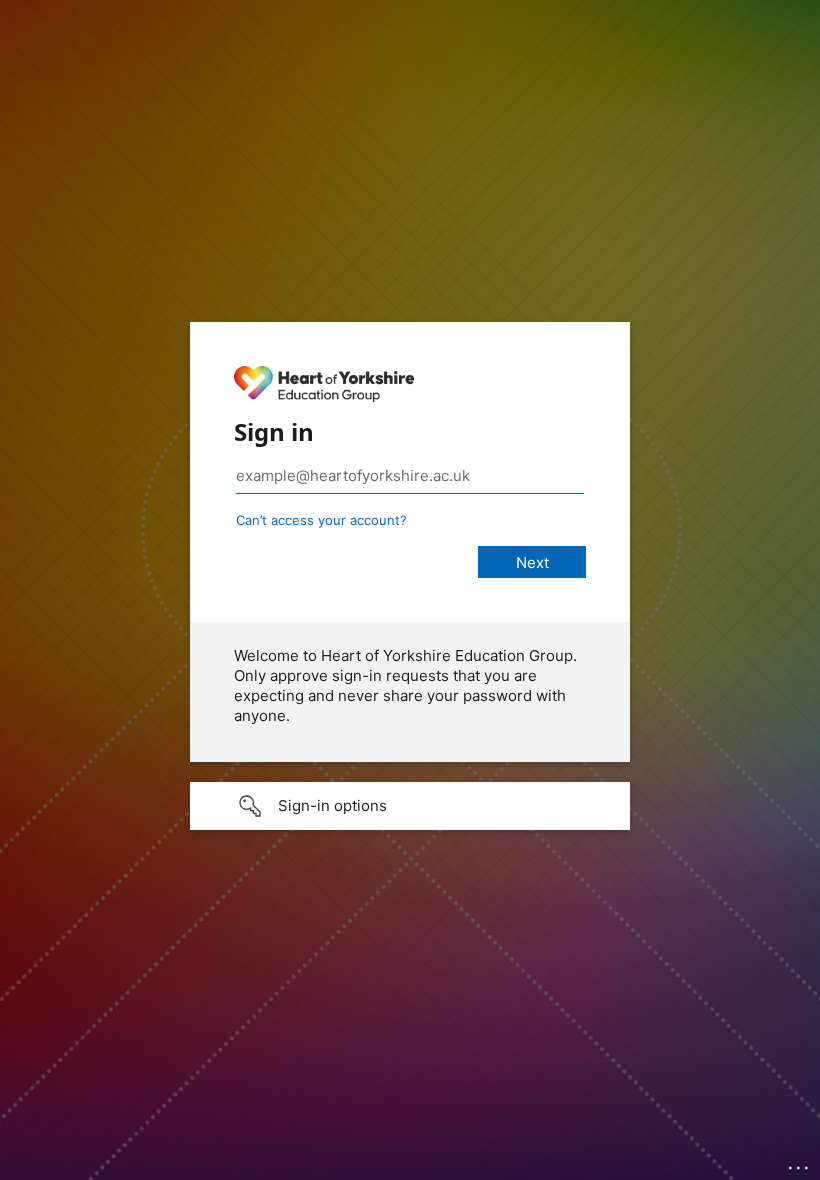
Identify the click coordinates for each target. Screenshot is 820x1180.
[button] (410, 806)
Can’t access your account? (321, 520)
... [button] (800, 1163)
